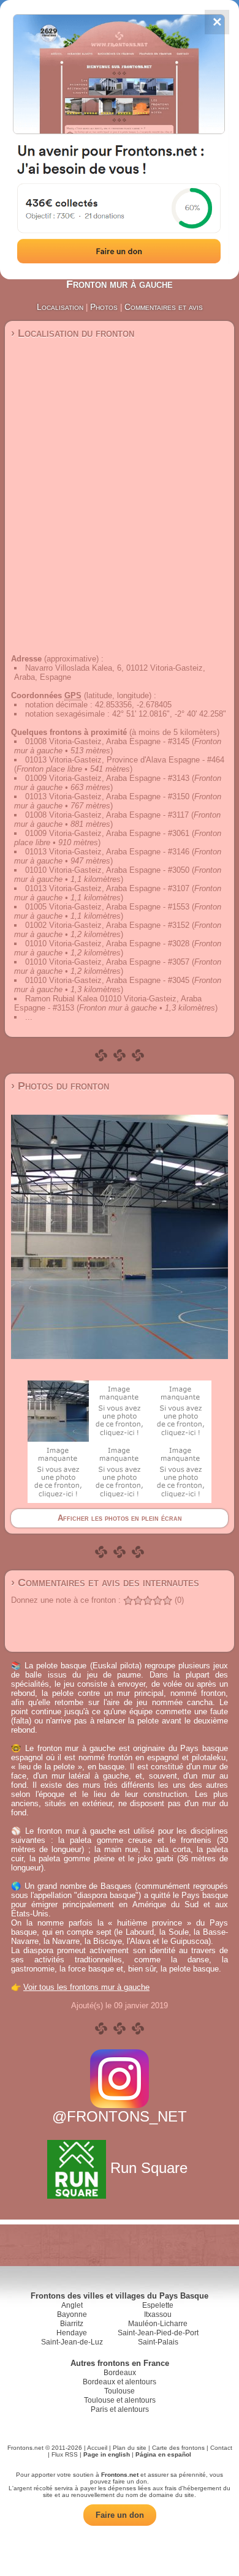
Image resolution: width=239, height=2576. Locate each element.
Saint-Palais (158, 2342)
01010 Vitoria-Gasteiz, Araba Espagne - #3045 (107, 980)
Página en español (163, 2454)
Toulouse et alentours (120, 2400)
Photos (104, 307)
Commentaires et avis (164, 307)
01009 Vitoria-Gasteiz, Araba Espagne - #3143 (107, 778)
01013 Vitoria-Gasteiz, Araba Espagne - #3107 (107, 888)
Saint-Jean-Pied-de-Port (158, 2333)
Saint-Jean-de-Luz (72, 2342)
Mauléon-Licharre (158, 2324)
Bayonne (72, 2314)
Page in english (107, 2454)
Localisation (60, 307)
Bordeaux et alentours (120, 2382)
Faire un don (120, 2515)
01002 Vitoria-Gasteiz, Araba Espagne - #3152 (107, 925)
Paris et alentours (120, 2409)
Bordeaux (120, 2373)
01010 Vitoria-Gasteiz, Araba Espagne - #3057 (107, 962)
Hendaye (72, 2333)
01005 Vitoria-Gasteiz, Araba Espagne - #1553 (107, 907)
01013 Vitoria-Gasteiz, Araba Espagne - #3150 (107, 797)
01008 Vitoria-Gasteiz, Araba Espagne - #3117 (107, 815)
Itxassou (158, 2314)
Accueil (97, 2448)
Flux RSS (65, 2454)
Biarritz (72, 2324)
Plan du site (130, 2448)
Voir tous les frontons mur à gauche (86, 1987)
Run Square (149, 2168)
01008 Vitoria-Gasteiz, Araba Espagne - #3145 (107, 741)
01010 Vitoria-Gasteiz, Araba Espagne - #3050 (107, 870)
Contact (221, 2448)
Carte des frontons (178, 2448)
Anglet (72, 2305)
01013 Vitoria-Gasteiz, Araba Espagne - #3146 (107, 852)
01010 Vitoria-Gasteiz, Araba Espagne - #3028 (107, 943)
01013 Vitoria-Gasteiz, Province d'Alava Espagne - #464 (125, 760)
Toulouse (120, 2391)
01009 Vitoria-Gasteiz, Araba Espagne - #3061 (107, 833)
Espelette (158, 2305)
